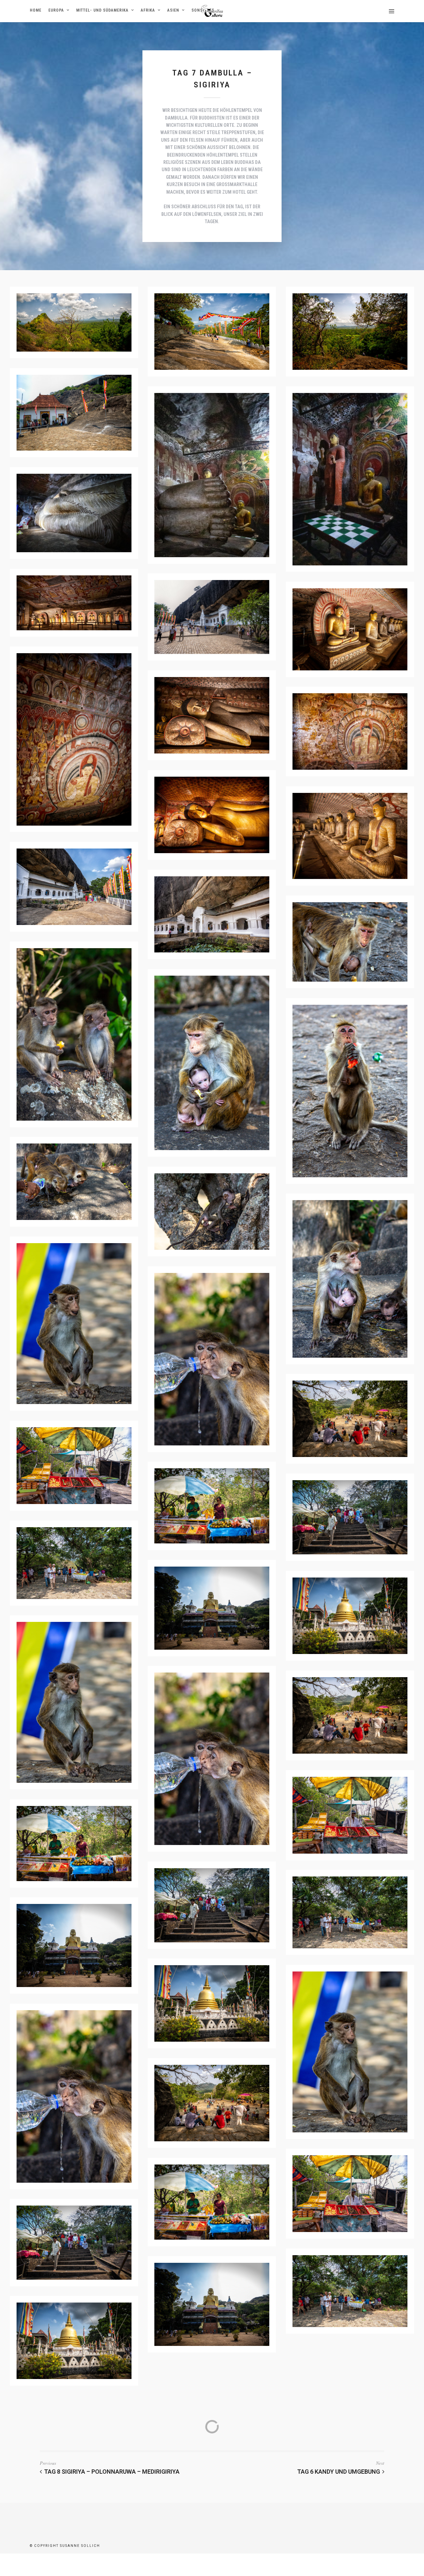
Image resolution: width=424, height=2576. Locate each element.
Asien (173, 10)
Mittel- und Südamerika (102, 10)
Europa (56, 10)
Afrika (148, 10)
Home (36, 10)
